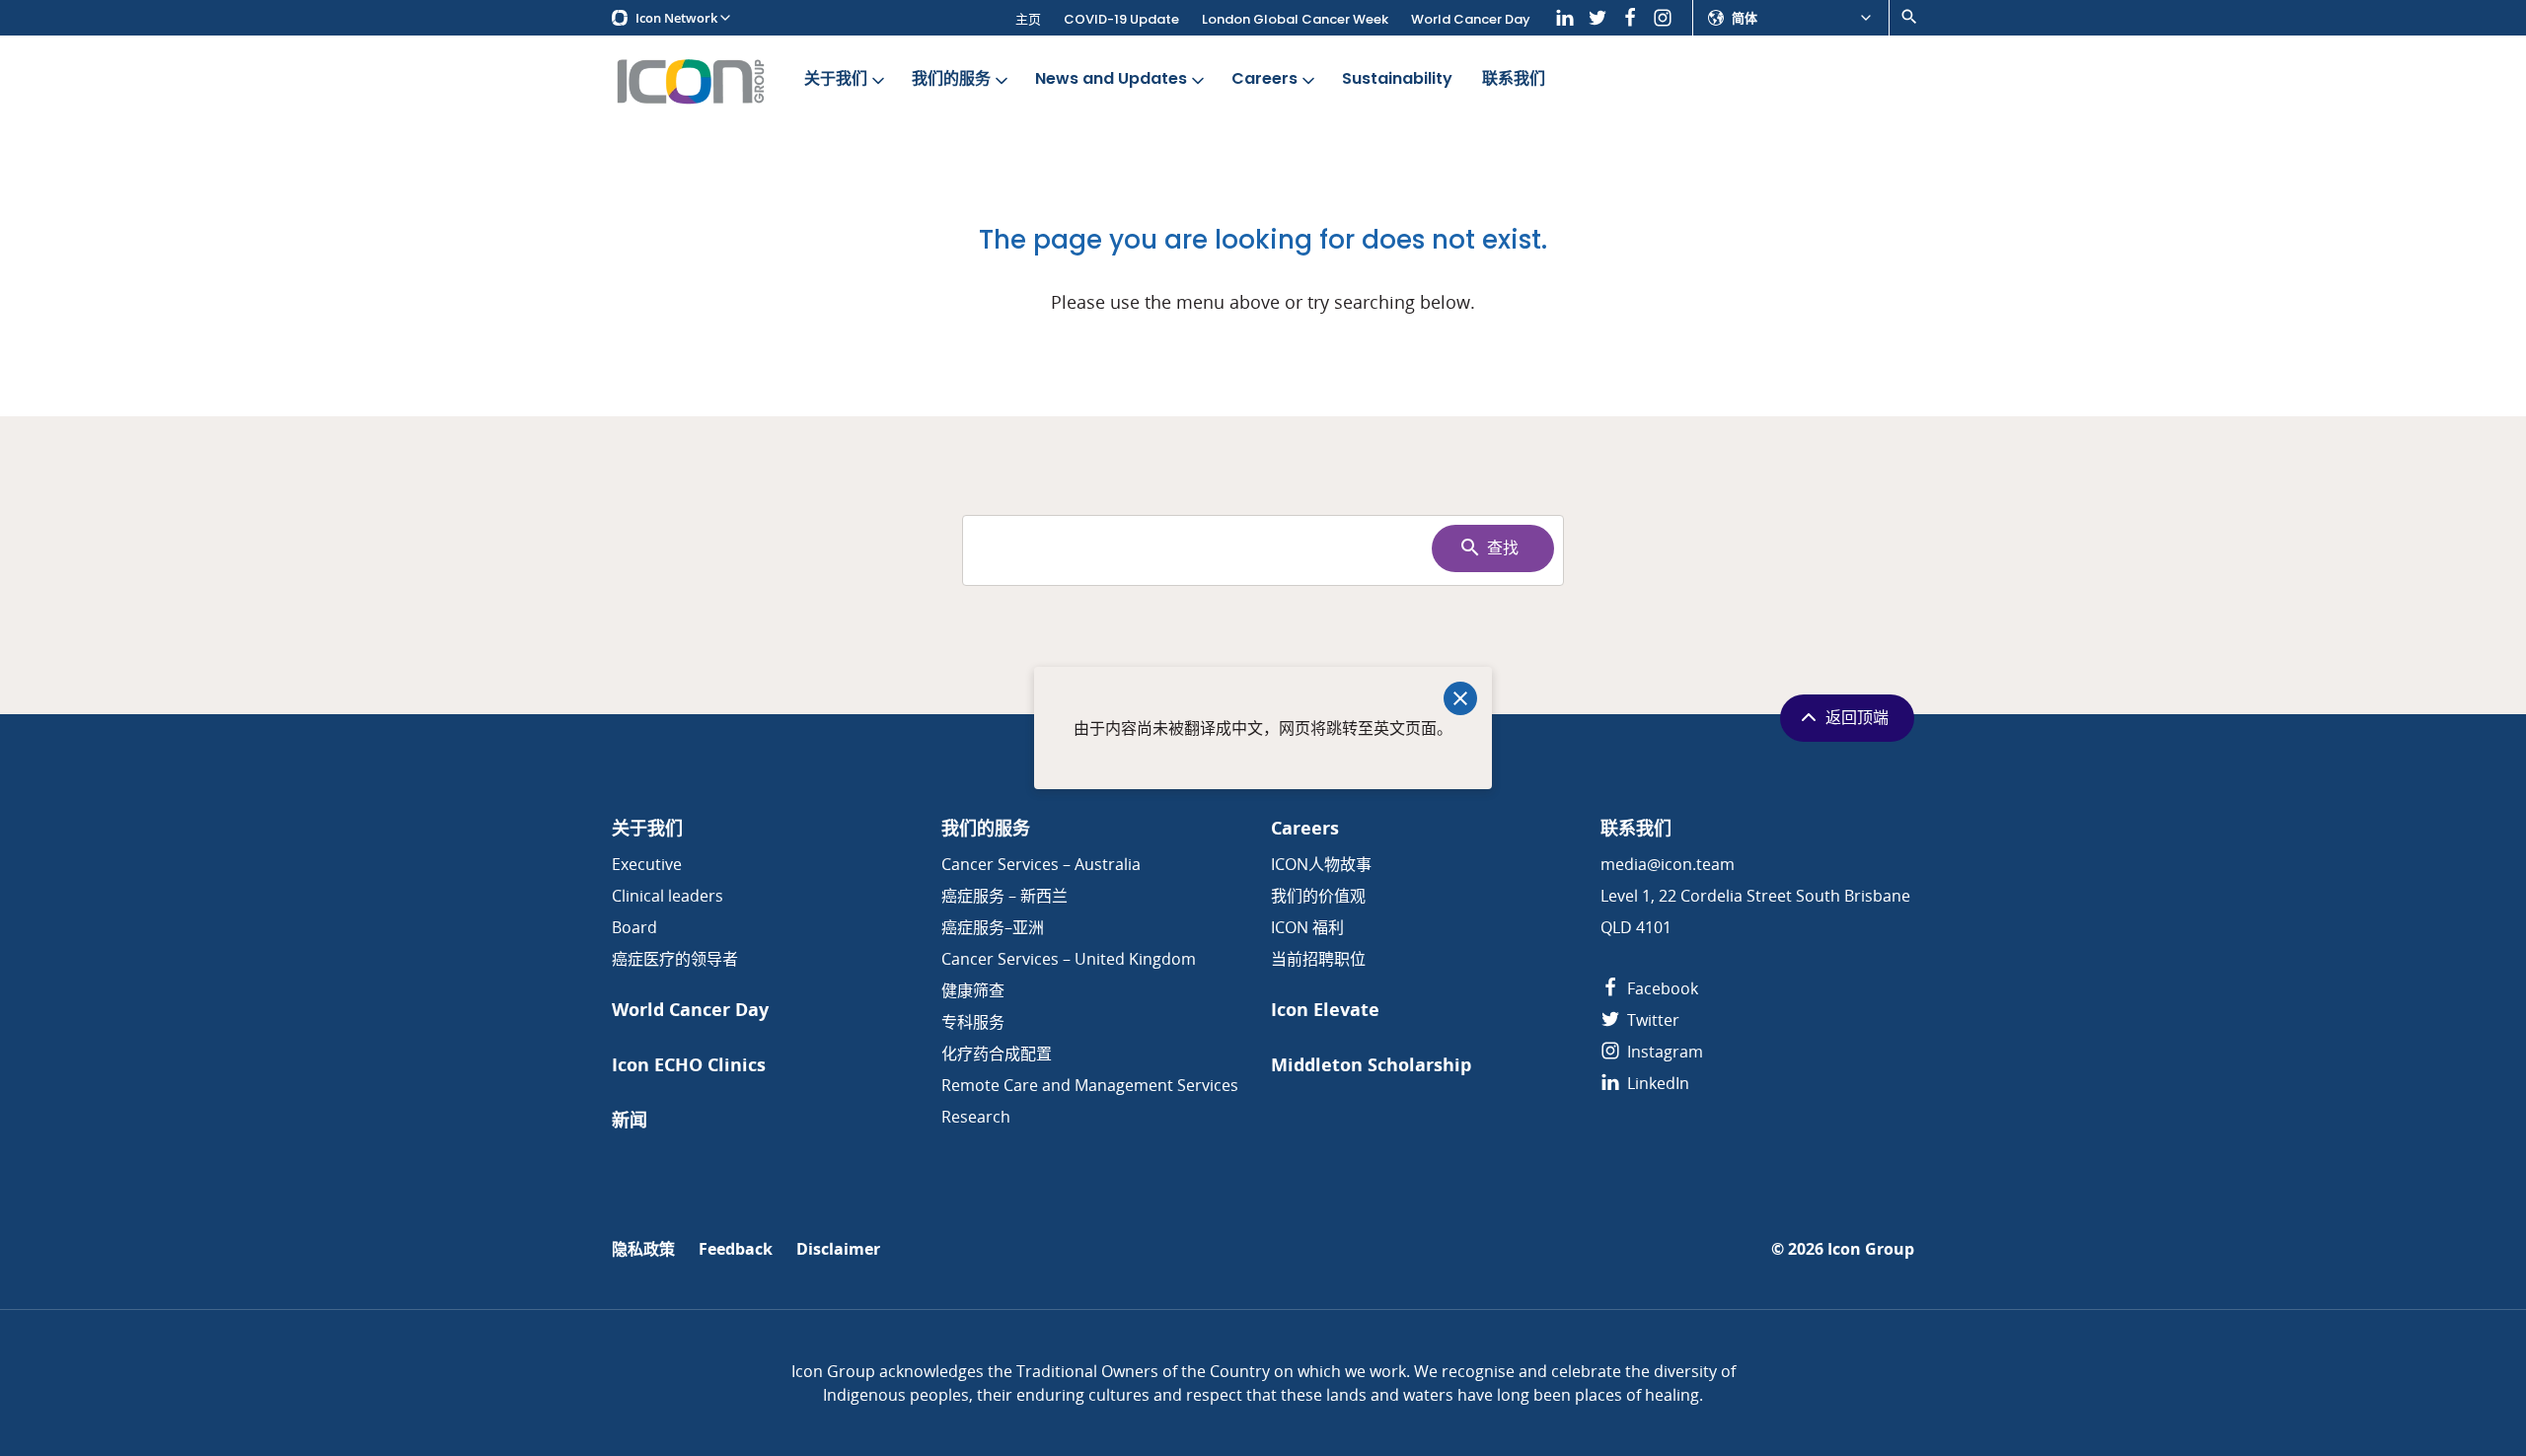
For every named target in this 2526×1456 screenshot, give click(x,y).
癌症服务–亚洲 (993, 927)
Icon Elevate (1325, 1010)
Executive (647, 864)
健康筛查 (973, 990)
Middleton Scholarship (1371, 1065)
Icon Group (1871, 1249)
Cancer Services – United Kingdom (1069, 959)
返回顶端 (1857, 718)
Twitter (1651, 1020)
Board (634, 927)
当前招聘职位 (1318, 959)
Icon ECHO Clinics (689, 1065)
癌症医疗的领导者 (675, 959)
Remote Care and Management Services (1090, 1085)
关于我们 (836, 78)
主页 (1028, 19)
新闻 (630, 1120)
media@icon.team (1668, 864)
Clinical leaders (668, 896)
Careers (1264, 78)
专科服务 (973, 1022)
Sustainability (1397, 78)
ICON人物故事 (1321, 864)
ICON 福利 (1307, 927)
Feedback (736, 1249)
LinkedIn (1656, 1083)
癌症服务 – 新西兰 (1004, 896)
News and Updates (1111, 78)
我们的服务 (951, 78)
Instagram (1663, 1052)
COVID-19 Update (1121, 19)
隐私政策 (643, 1249)
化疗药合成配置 (997, 1054)
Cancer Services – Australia (1041, 864)
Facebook (1661, 988)
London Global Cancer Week (1295, 19)
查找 (1503, 548)
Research (976, 1117)
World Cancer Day (1471, 19)
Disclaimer (838, 1249)
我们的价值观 (1318, 896)
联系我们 (1514, 78)
